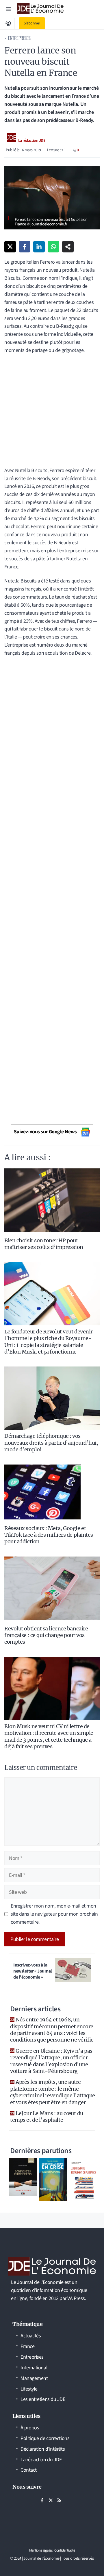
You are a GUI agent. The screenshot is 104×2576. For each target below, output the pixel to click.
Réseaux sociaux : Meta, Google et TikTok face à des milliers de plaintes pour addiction (49, 1535)
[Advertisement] (52, 413)
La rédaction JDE (32, 141)
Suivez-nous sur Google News (45, 1132)
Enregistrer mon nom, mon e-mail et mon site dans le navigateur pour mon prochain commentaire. (54, 1914)
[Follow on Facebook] (42, 2500)
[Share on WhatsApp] (53, 247)
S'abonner (32, 23)
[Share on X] (10, 247)
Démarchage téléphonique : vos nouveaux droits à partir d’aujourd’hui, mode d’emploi (51, 1443)
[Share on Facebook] (25, 247)
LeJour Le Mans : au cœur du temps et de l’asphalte (47, 2117)
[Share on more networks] (68, 247)
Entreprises (19, 38)
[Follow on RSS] (59, 2500)
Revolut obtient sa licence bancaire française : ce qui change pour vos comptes (46, 1635)
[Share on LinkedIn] (39, 247)
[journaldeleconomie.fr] (40, 9)
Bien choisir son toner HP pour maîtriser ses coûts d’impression (44, 1244)
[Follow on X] (51, 2500)
